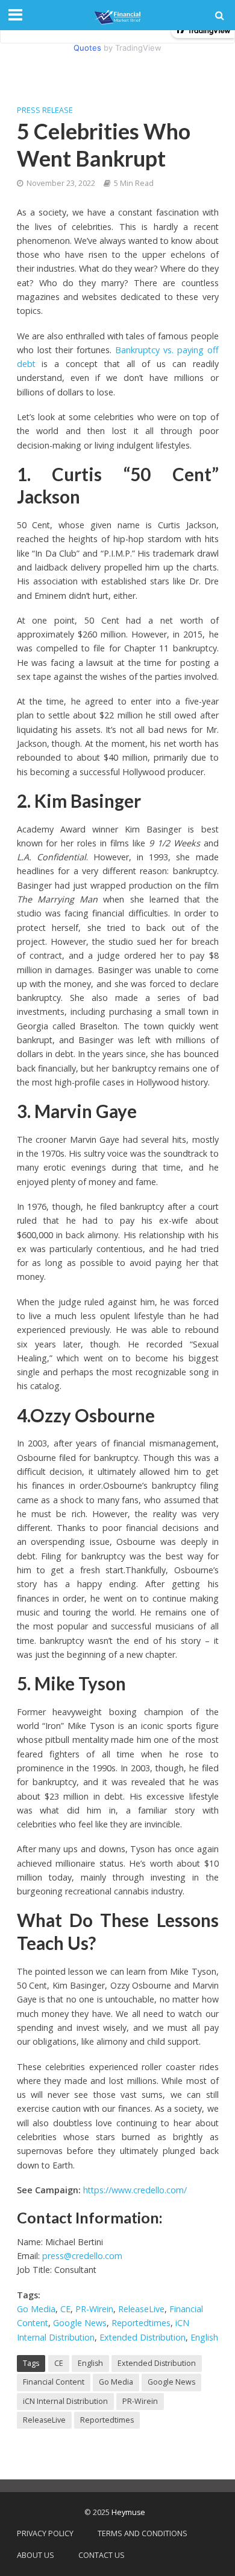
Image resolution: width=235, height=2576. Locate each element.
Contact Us (102, 2555)
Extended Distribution (143, 2337)
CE (65, 2309)
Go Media (36, 2309)
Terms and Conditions (143, 2533)
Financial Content (54, 2382)
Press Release (45, 110)
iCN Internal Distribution (65, 2401)
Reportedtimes (141, 2323)
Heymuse (128, 2512)
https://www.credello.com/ (135, 2190)
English (204, 2337)
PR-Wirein (94, 2309)
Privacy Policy (45, 2533)
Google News (80, 2323)
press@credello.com (82, 2256)
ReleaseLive (141, 2309)
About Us (36, 2555)
